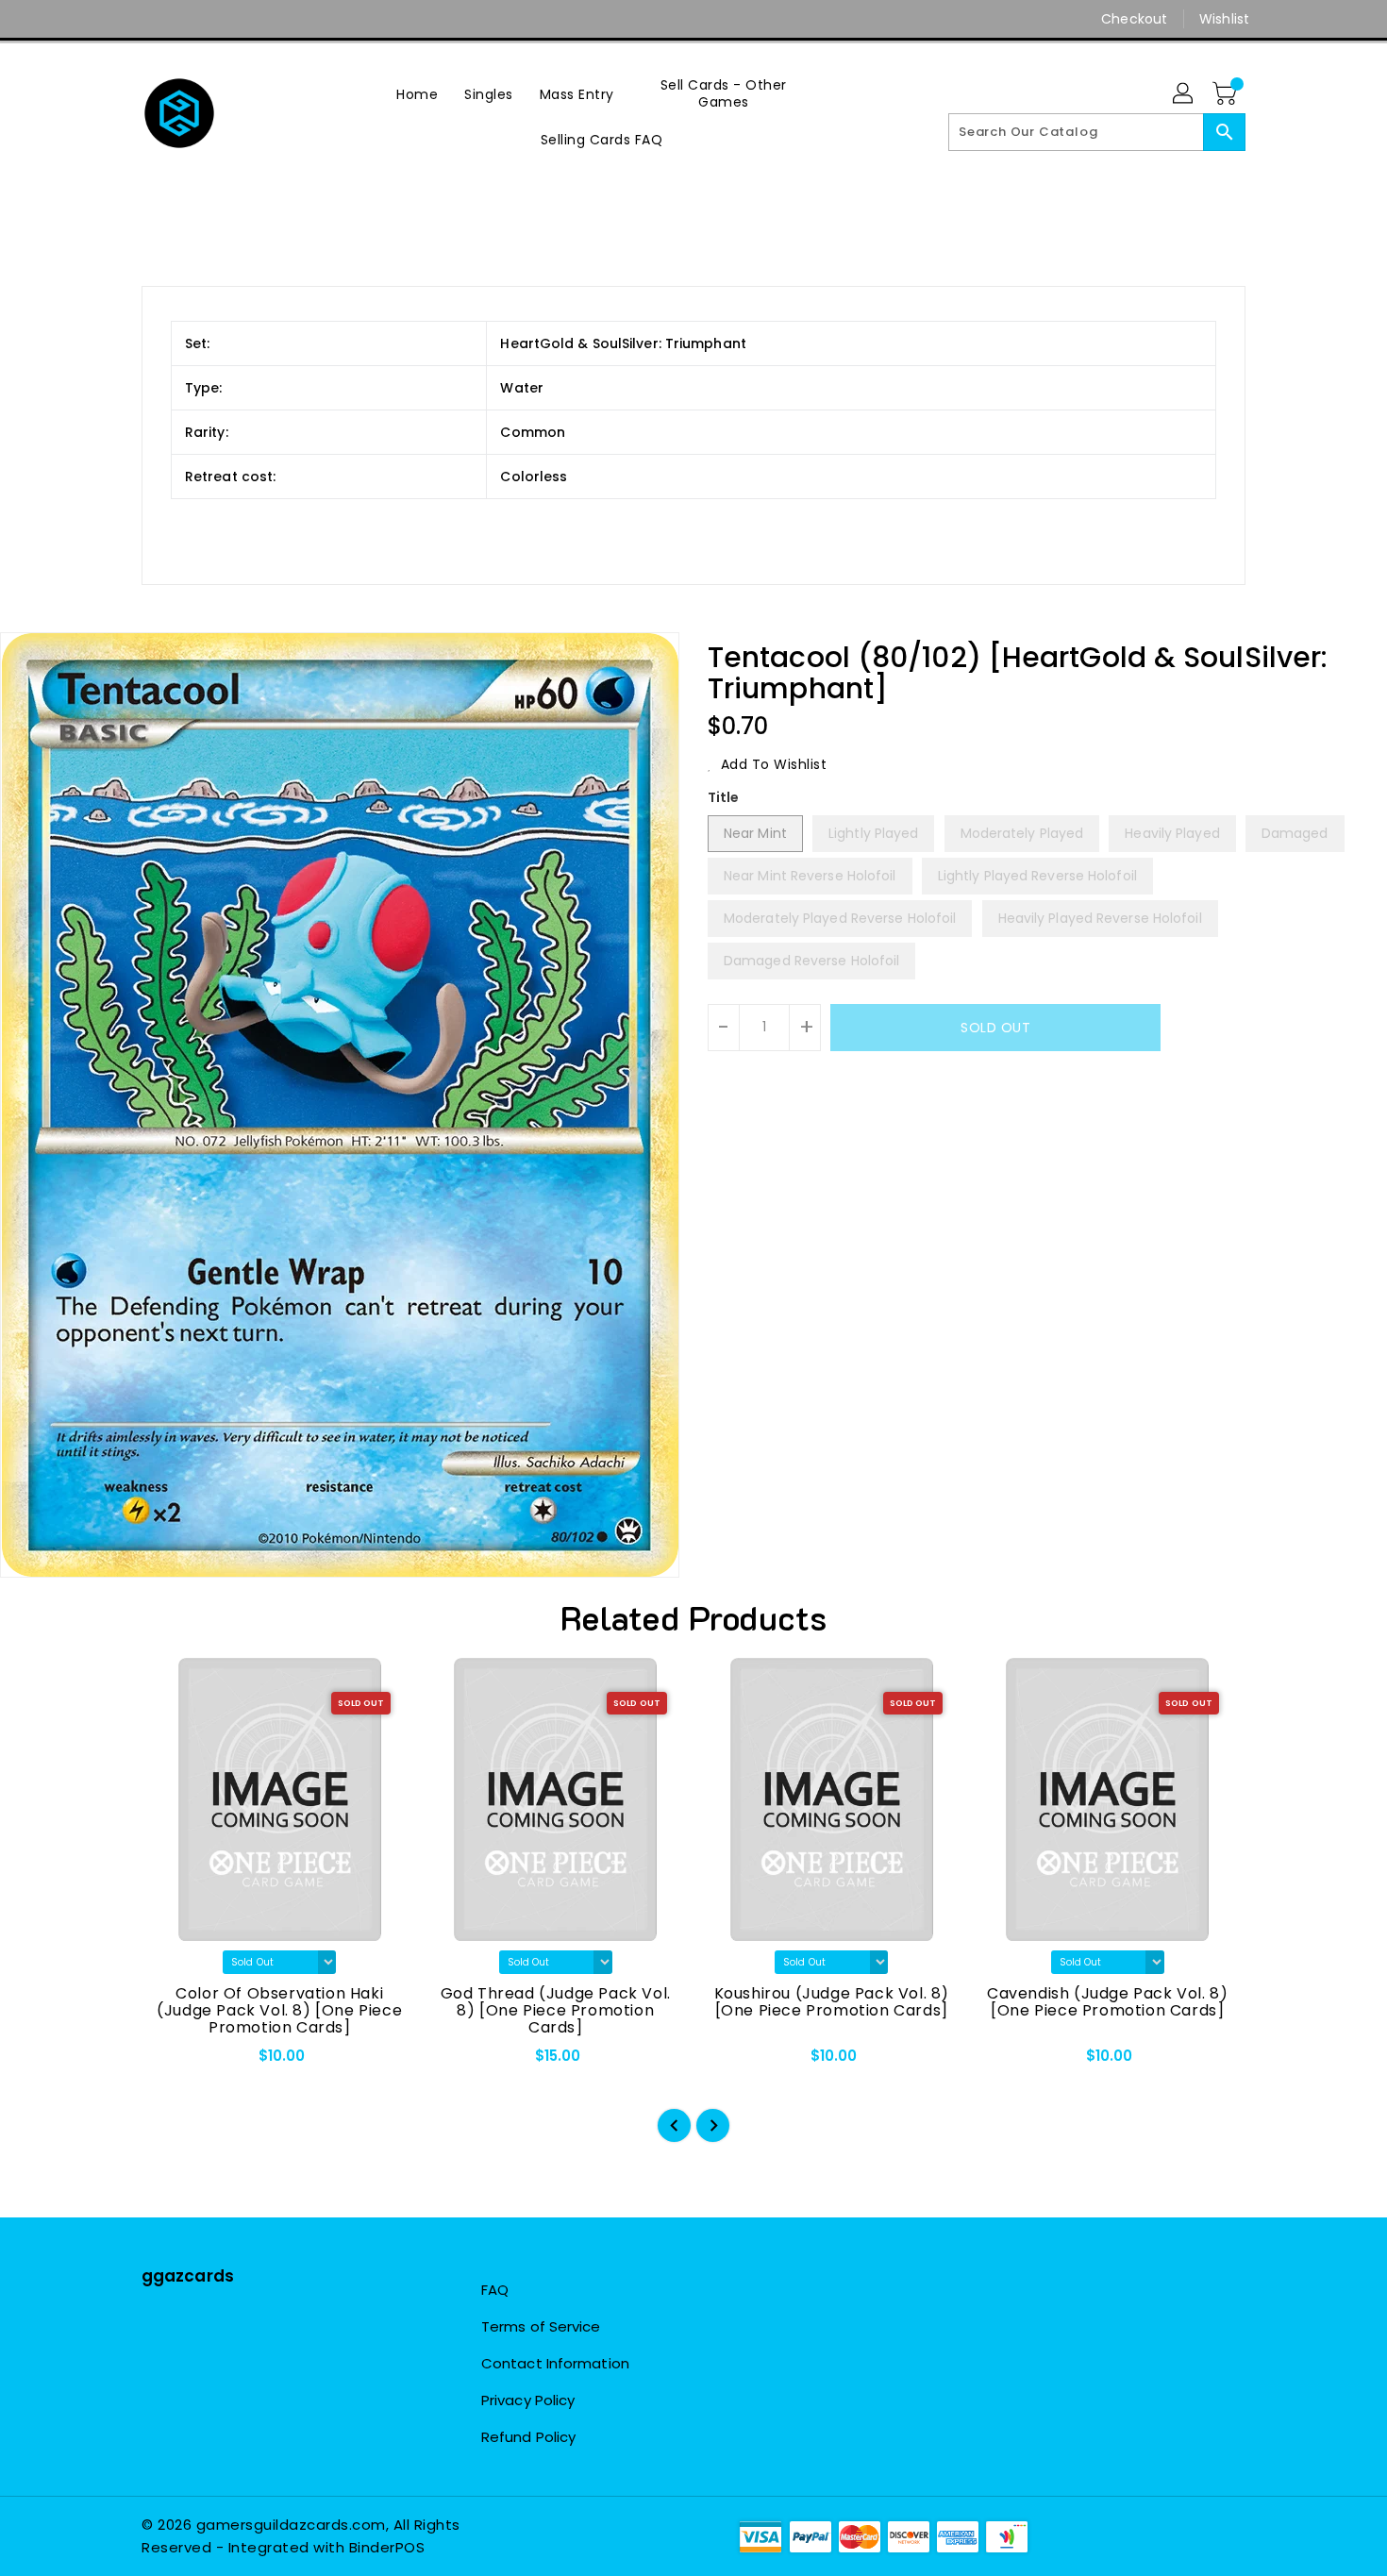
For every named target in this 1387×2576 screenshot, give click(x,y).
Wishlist (1224, 19)
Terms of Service (541, 2326)
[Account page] (1184, 94)
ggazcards (188, 2276)
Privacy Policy (528, 2400)
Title (724, 797)
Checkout (1134, 19)
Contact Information (555, 2363)
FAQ (495, 2290)
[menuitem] (417, 94)
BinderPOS (387, 2547)
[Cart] (1227, 94)
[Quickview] (172, 2062)
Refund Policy (528, 2437)
